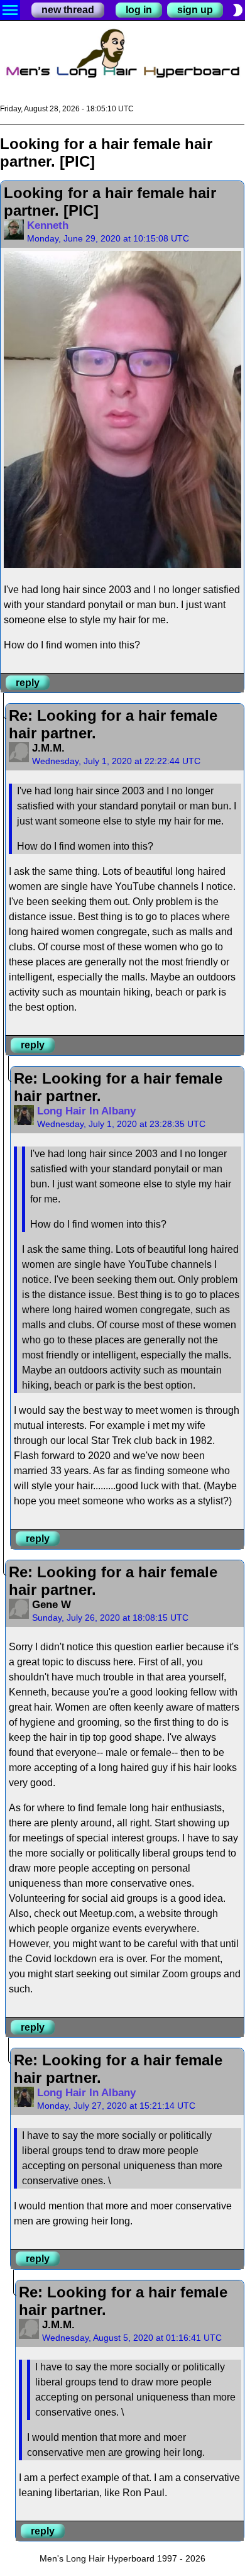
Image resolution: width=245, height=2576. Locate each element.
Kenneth (48, 225)
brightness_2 (237, 10)
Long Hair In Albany (86, 1111)
